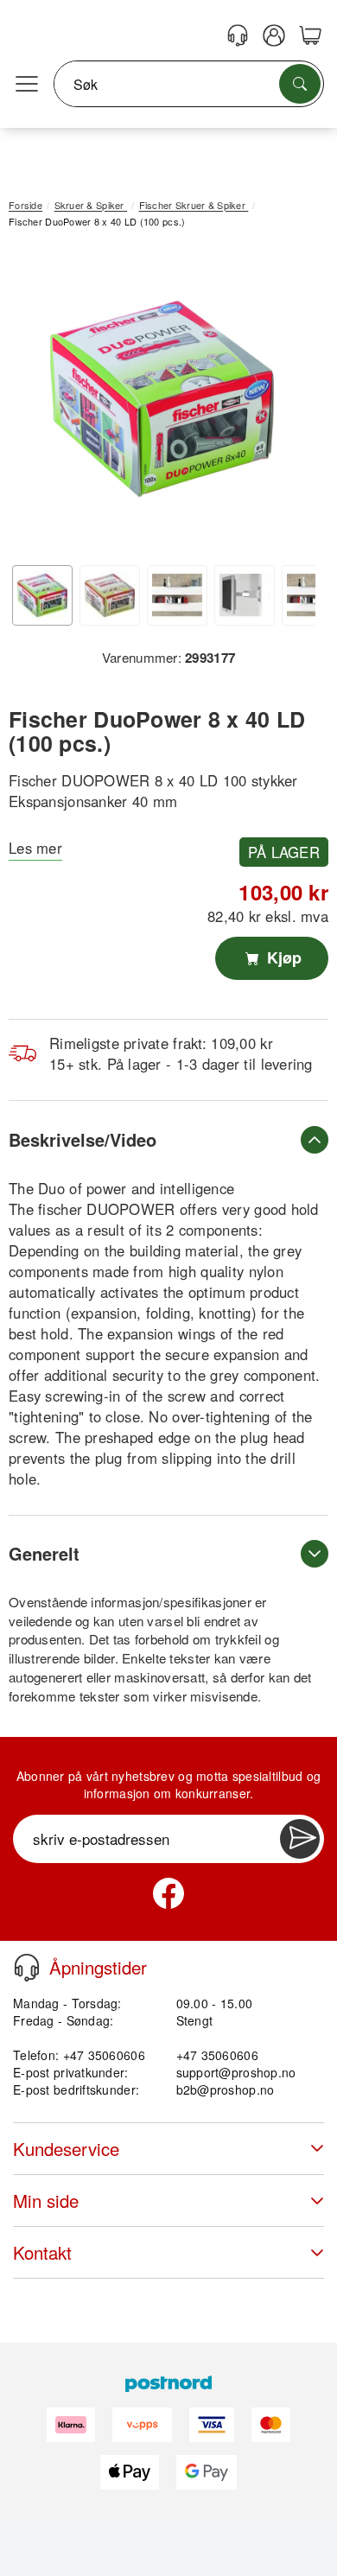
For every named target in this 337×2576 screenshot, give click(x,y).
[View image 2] (110, 595)
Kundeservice (66, 2149)
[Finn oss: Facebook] (168, 1893)
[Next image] (289, 403)
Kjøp (282, 957)
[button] (162, 399)
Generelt (44, 1553)
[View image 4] (245, 595)
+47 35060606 (217, 2055)
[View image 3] (177, 595)
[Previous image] (35, 403)
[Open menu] (27, 85)
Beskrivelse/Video (83, 1139)
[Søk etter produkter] (300, 84)
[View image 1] (42, 595)
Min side (46, 2201)
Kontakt (42, 2252)
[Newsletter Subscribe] (300, 1839)
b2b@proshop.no (226, 2089)
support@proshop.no (236, 2072)
